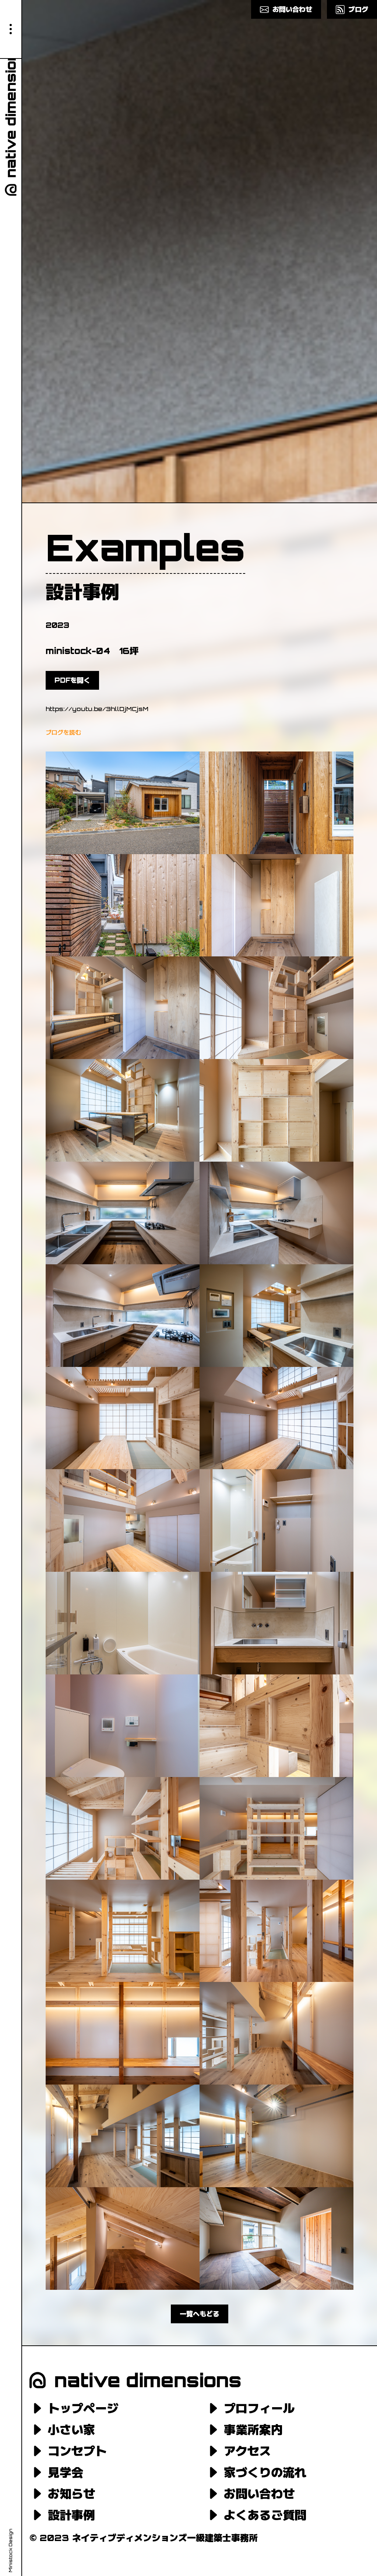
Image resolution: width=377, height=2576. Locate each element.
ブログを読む (63, 732)
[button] (11, 29)
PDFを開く (72, 680)
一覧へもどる (200, 2314)
